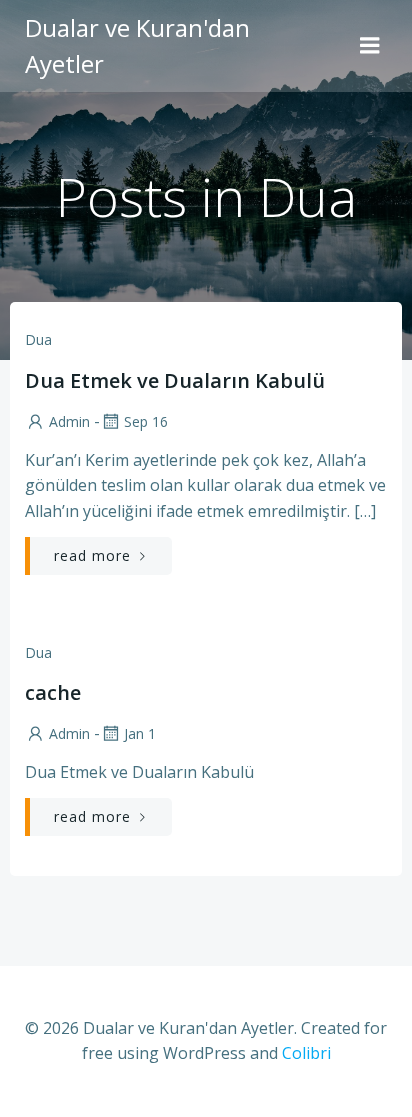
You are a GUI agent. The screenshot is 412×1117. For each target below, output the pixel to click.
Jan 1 (140, 733)
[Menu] (370, 46)
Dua (38, 339)
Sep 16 (146, 421)
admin (69, 421)
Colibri (306, 1053)
